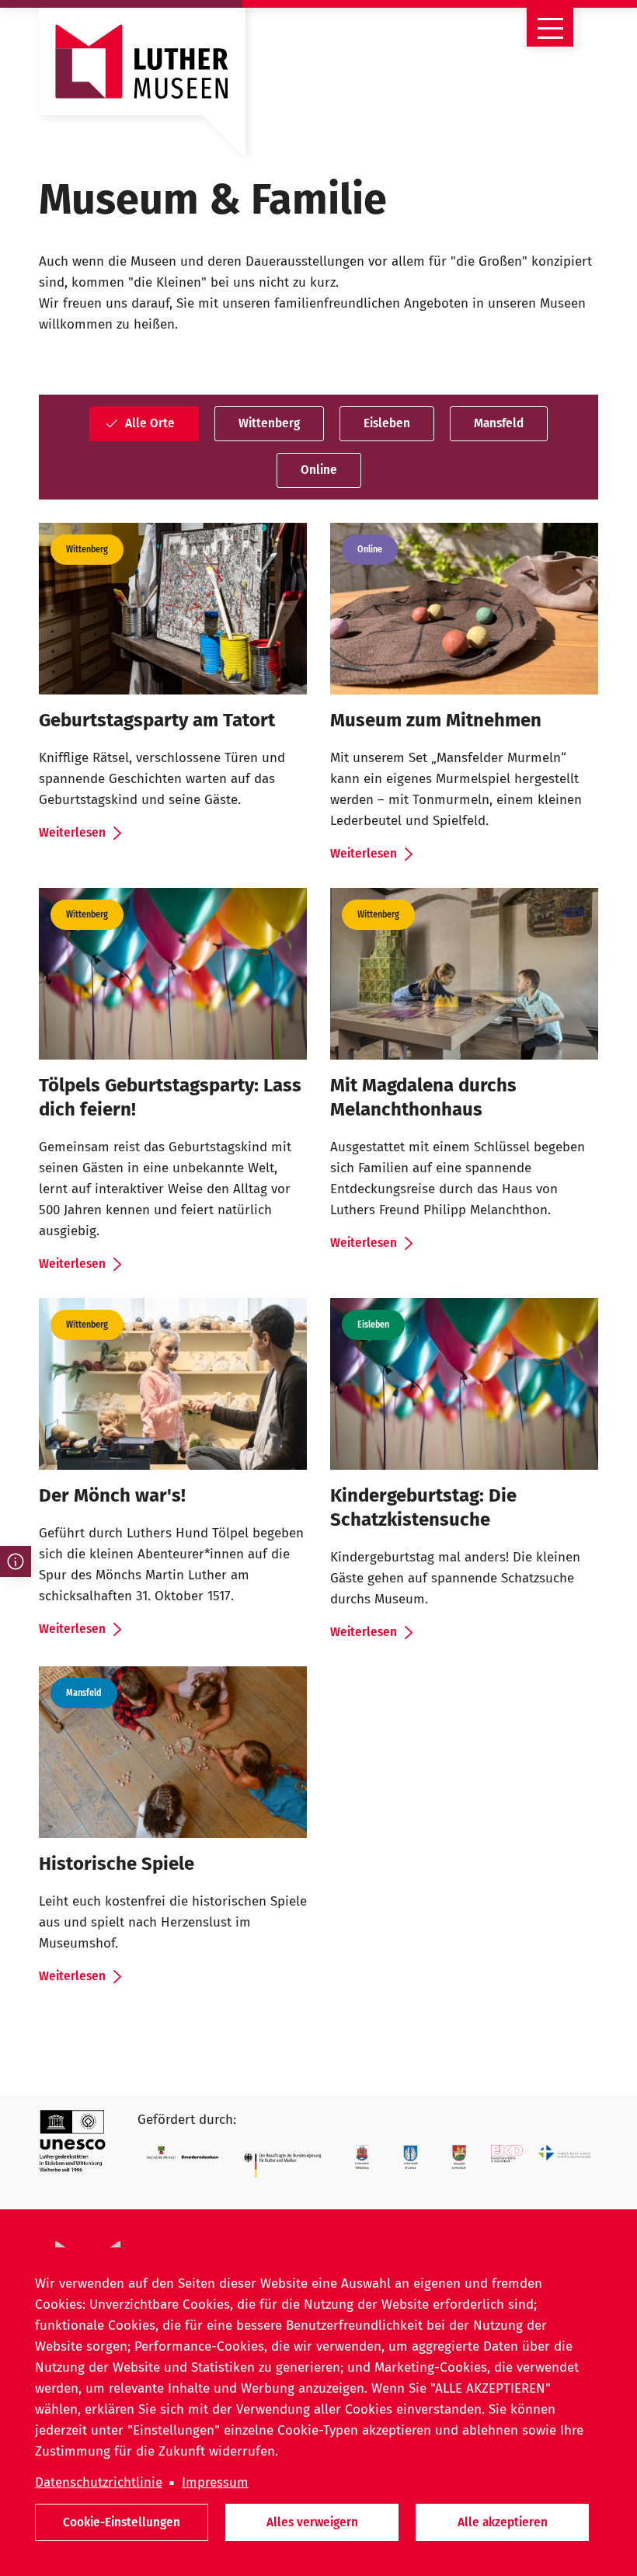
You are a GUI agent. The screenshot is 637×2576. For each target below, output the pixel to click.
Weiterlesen (72, 832)
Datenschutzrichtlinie (99, 2482)
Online (319, 470)
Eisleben (387, 423)
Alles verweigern (312, 2522)
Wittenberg (269, 423)
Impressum (215, 2482)
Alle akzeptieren (503, 2522)
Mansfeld (499, 423)
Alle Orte (150, 423)
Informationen (16, 1561)
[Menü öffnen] (550, 23)
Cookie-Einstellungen (122, 2522)
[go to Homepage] (142, 90)
